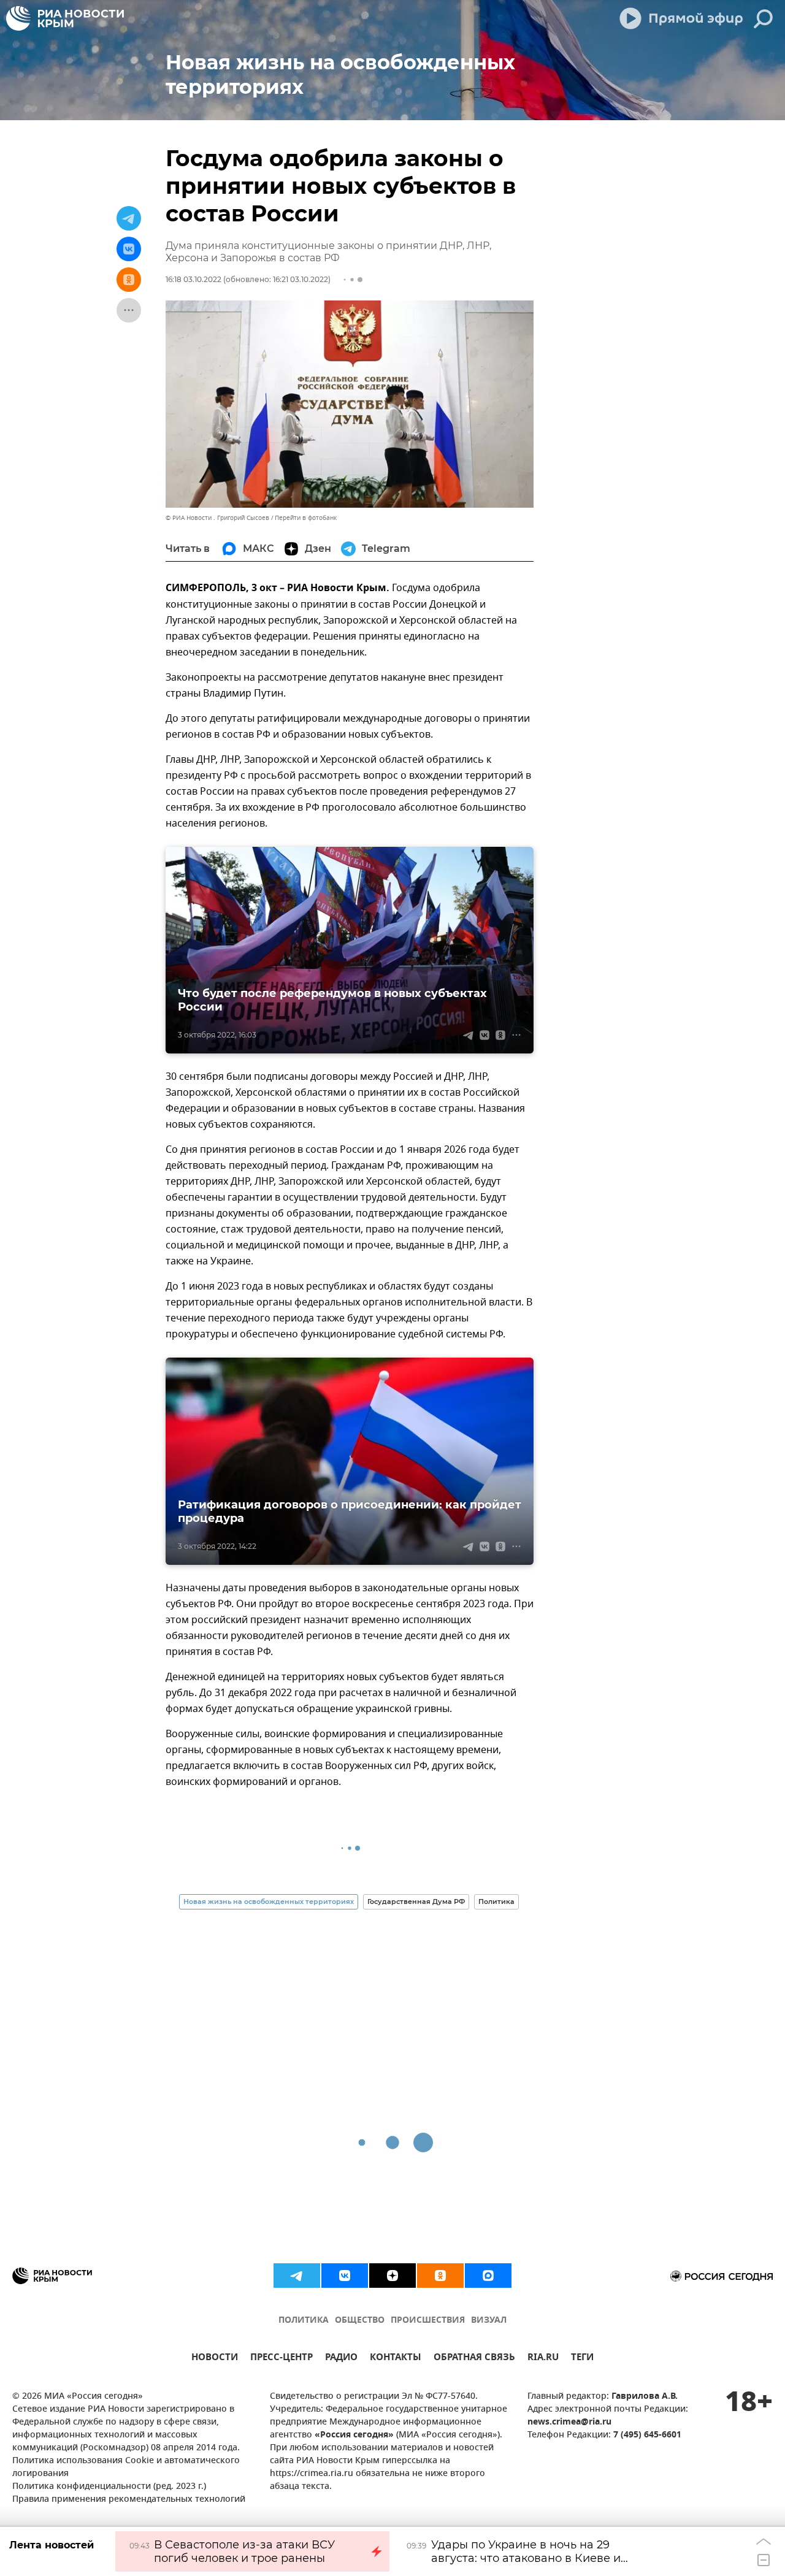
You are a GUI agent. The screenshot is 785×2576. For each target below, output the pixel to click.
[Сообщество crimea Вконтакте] (345, 2276)
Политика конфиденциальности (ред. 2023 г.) (109, 2487)
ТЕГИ (582, 2359)
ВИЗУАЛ (489, 2321)
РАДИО (341, 2359)
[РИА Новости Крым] (65, 18)
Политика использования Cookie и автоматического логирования (126, 2467)
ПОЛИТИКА (304, 2321)
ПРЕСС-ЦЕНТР (281, 2359)
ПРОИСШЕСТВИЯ (428, 2321)
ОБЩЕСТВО (360, 2321)
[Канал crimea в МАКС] (488, 2276)
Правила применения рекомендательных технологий (129, 2500)
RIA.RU (543, 2359)
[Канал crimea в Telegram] (297, 2276)
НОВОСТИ (215, 2359)
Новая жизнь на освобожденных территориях (269, 1901)
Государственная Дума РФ (416, 1901)
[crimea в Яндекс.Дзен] (392, 2276)
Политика (496, 1901)
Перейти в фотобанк (306, 518)
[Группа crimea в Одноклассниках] (440, 2276)
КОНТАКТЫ (396, 2359)
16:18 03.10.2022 (193, 279)
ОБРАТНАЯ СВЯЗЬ (474, 2359)
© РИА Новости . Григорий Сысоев (217, 518)
